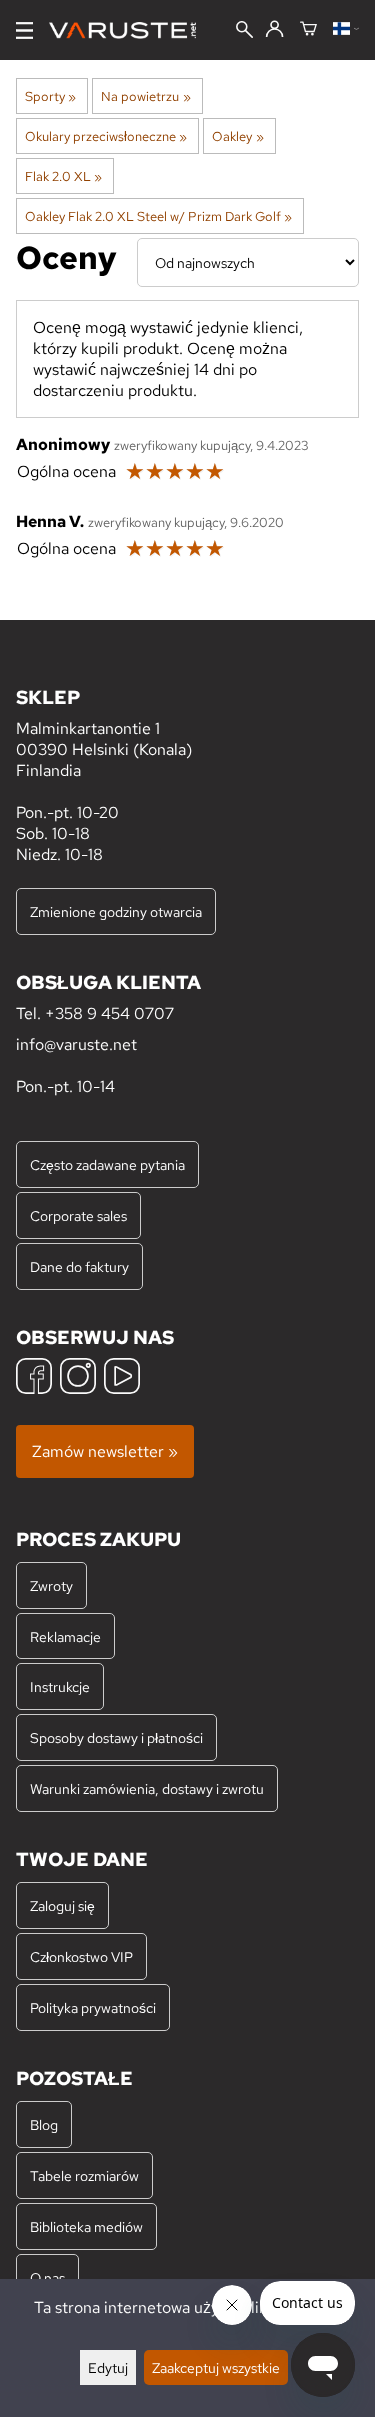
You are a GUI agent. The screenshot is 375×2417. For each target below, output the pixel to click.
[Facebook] (34, 1378)
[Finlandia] (346, 30)
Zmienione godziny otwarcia (116, 911)
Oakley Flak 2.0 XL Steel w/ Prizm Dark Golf (158, 216)
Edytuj (108, 2367)
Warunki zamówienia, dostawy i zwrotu (147, 1788)
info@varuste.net (76, 1044)
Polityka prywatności (93, 2007)
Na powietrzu (145, 96)
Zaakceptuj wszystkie (216, 2367)
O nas (47, 2277)
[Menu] (24, 30)
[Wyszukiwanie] (244, 31)
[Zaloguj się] (274, 30)
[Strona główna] (130, 30)
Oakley (237, 136)
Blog (44, 2124)
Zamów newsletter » (105, 1451)
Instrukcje (60, 1686)
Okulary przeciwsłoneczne (106, 136)
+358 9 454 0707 (109, 1013)
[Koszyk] (308, 30)
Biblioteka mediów (86, 2226)
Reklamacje (65, 1636)
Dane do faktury (79, 1266)
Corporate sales (78, 1215)
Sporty (50, 96)
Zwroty (51, 1585)
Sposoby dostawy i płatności (116, 1737)
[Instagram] (78, 1378)
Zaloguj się (62, 1905)
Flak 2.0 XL (63, 176)
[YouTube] (122, 1378)
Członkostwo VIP (81, 1956)
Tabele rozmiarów (84, 2175)
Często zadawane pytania (107, 1164)
